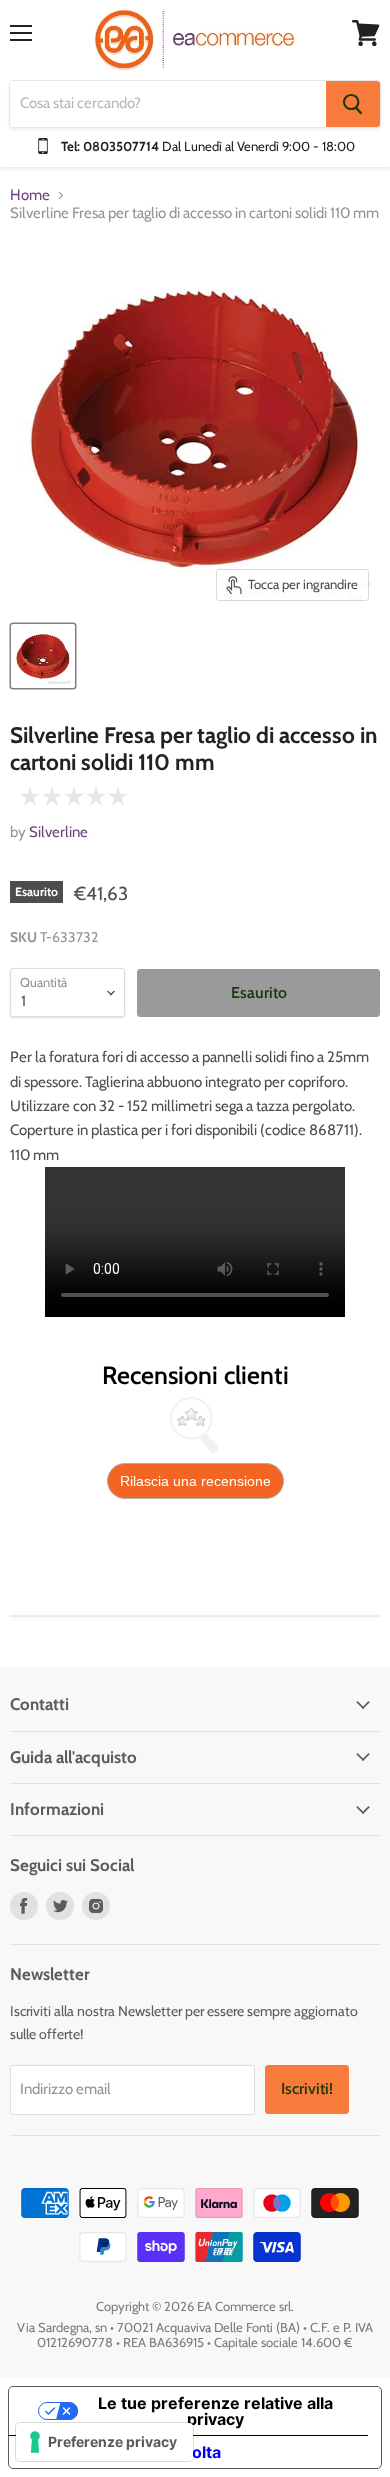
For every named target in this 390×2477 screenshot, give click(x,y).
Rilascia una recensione (195, 1481)
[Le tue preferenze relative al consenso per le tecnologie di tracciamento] (104, 2442)
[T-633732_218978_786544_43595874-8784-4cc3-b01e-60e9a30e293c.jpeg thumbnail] (43, 656)
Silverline (58, 832)
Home (30, 195)
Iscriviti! (307, 2088)
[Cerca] (353, 104)
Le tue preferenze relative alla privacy (215, 2411)
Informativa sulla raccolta (123, 2452)
